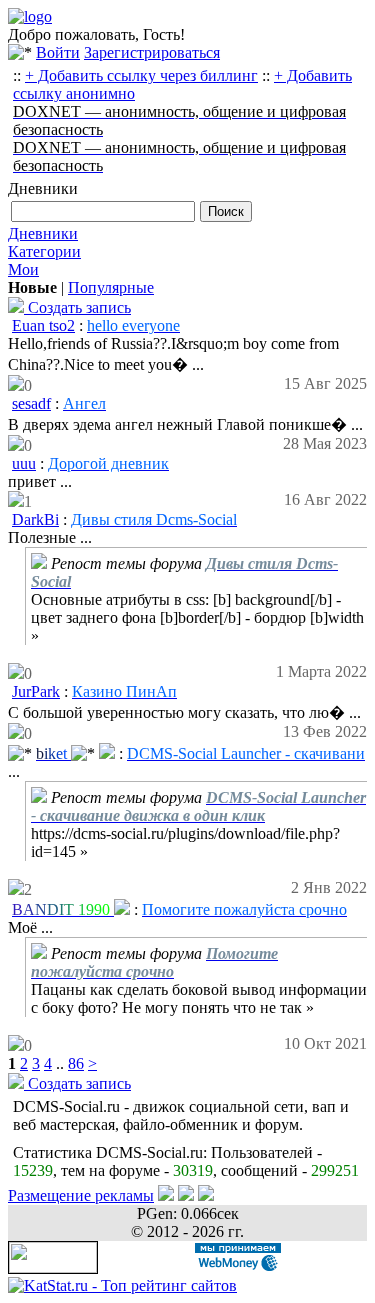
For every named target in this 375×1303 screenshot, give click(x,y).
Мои (23, 269)
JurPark (36, 691)
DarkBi (35, 519)
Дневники (43, 233)
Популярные (111, 287)
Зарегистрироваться (152, 52)
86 (76, 1063)
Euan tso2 (43, 325)
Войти (58, 52)
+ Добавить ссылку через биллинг (141, 75)
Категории (44, 251)
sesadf (31, 403)
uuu (24, 463)
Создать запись (77, 307)
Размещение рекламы (81, 1195)
